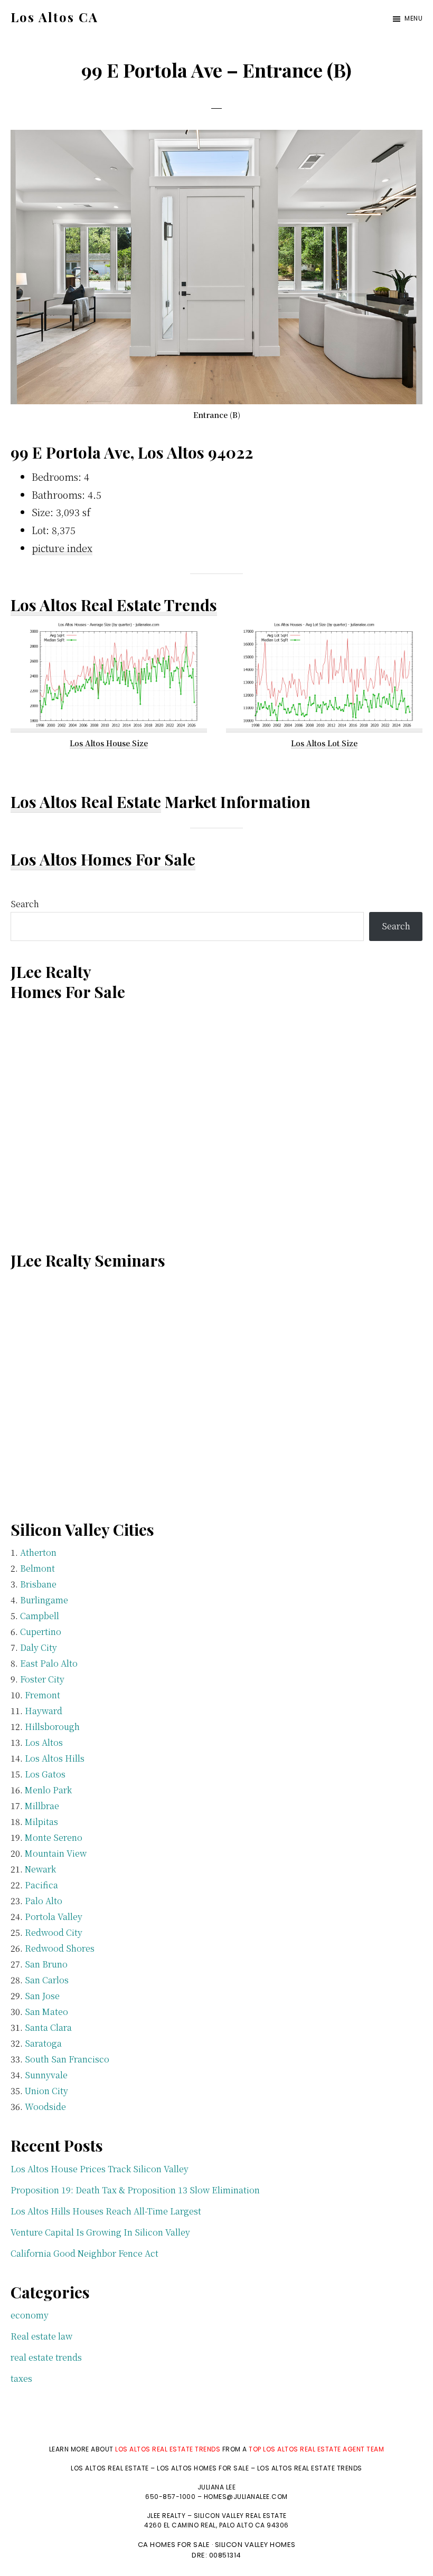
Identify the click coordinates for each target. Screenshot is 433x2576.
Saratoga (43, 2043)
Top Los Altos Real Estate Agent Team (316, 2449)
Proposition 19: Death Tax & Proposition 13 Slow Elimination (135, 2190)
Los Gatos (45, 1774)
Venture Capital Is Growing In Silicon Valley (100, 2232)
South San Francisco (67, 2059)
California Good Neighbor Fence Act (84, 2253)
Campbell (40, 1616)
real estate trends (46, 2357)
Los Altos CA (54, 17)
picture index (62, 548)
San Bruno (46, 1964)
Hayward (44, 1711)
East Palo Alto (49, 1663)
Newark (40, 1869)
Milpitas (41, 1822)
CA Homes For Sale (174, 2545)
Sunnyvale (46, 2075)
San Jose (42, 1996)
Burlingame (44, 1600)
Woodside (45, 2107)
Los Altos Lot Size (324, 743)
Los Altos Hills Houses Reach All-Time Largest (106, 2211)
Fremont (43, 1695)
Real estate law (41, 2336)
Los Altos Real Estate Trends (114, 605)
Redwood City (54, 1932)
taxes (21, 2378)
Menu (413, 18)
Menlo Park (48, 1790)
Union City (46, 2091)
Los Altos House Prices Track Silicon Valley (100, 2169)
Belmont (37, 1568)
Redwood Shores (60, 1948)
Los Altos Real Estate (86, 802)
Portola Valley (54, 1917)
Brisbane (38, 1584)
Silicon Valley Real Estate (240, 2516)
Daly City (39, 1647)
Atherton (38, 1552)
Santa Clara (48, 2027)
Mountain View (56, 1853)
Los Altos (44, 1742)
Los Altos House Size (109, 743)
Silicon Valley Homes (255, 2545)
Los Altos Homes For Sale (103, 859)
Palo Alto (44, 1901)
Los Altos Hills (55, 1758)
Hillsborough (52, 1727)
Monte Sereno (54, 1837)
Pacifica (41, 1885)
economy (30, 2315)
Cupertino (41, 1632)
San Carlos (47, 1980)
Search (25, 904)
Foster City (42, 1679)
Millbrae (42, 1806)
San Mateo (46, 2012)
